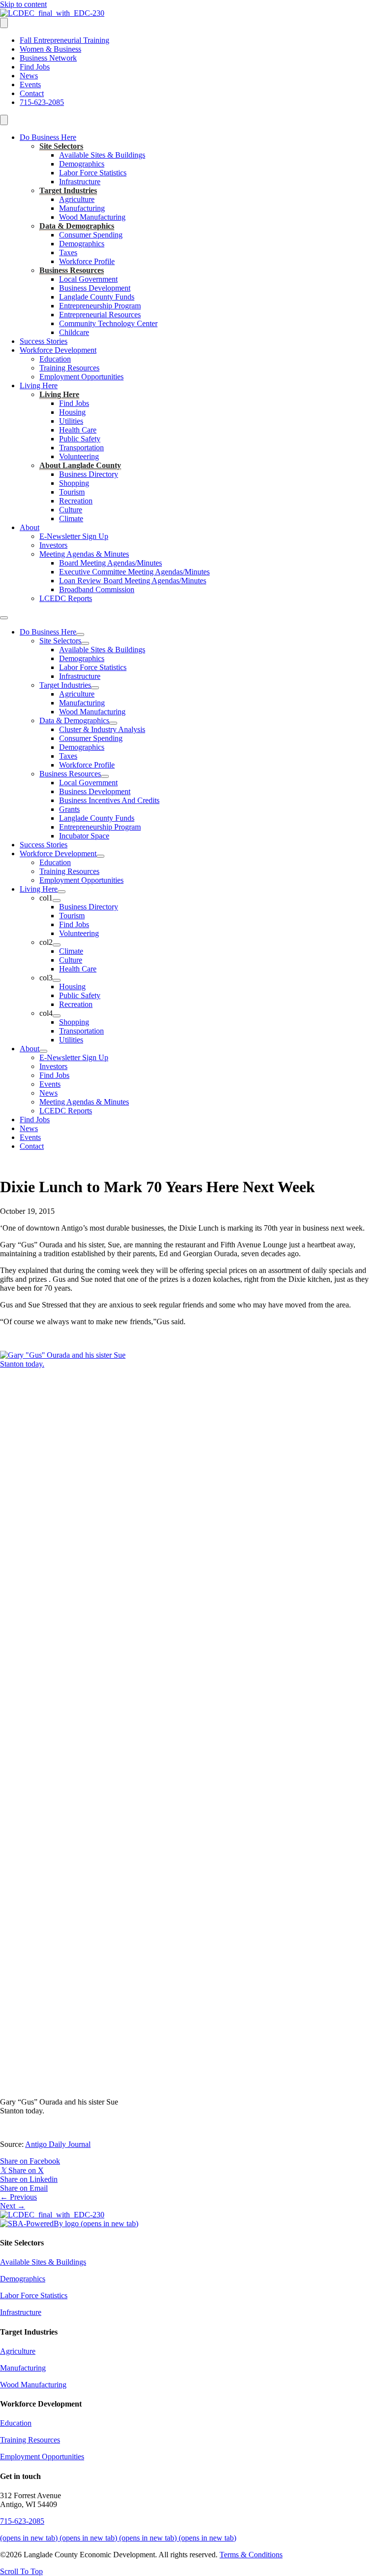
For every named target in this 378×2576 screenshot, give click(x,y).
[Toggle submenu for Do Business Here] (80, 635)
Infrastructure (80, 182)
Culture (71, 510)
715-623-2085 (42, 102)
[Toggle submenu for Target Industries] (95, 688)
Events (30, 84)
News (29, 76)
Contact (32, 93)
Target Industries (68, 190)
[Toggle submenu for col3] (57, 980)
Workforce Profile (87, 261)
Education (55, 359)
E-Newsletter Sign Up (74, 536)
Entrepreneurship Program (100, 306)
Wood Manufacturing (92, 217)
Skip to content (23, 4)
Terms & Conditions (251, 2555)
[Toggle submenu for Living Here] (62, 892)
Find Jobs (35, 67)
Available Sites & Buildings (102, 155)
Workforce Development (58, 350)
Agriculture (77, 199)
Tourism (72, 492)
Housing (72, 412)
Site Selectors (61, 146)
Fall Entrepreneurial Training (64, 40)
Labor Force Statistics (93, 173)
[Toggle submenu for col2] (57, 945)
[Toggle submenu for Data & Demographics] (113, 723)
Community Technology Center (108, 323)
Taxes (68, 252)
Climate (71, 519)
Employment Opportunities (81, 377)
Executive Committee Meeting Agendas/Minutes (134, 572)
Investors (53, 545)
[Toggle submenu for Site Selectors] (85, 643)
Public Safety (80, 439)
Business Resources (72, 270)
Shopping (74, 483)
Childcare (74, 332)
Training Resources (69, 368)
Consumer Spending (91, 235)
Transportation (81, 448)
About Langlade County (80, 465)
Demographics (82, 164)
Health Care (78, 430)
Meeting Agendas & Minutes (84, 554)
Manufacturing (82, 208)
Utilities (71, 421)
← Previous (18, 2197)
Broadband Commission (97, 589)
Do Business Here (48, 137)
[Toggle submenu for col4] (57, 1016)
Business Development (95, 288)
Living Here (39, 385)
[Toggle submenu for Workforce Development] (100, 856)
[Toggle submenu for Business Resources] (105, 776)
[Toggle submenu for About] (43, 1051)
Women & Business (50, 49)
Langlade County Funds (97, 297)
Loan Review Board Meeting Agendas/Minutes (133, 581)
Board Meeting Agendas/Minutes (110, 563)
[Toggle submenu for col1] (57, 901)
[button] (21, 2571)
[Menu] (4, 23)
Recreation (76, 501)
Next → (13, 2206)
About (30, 527)
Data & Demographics (77, 226)
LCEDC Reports (66, 598)
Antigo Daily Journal (58, 2144)
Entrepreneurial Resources (100, 315)
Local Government (88, 279)
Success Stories (44, 341)
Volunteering (79, 456)
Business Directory (89, 474)
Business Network (48, 58)
